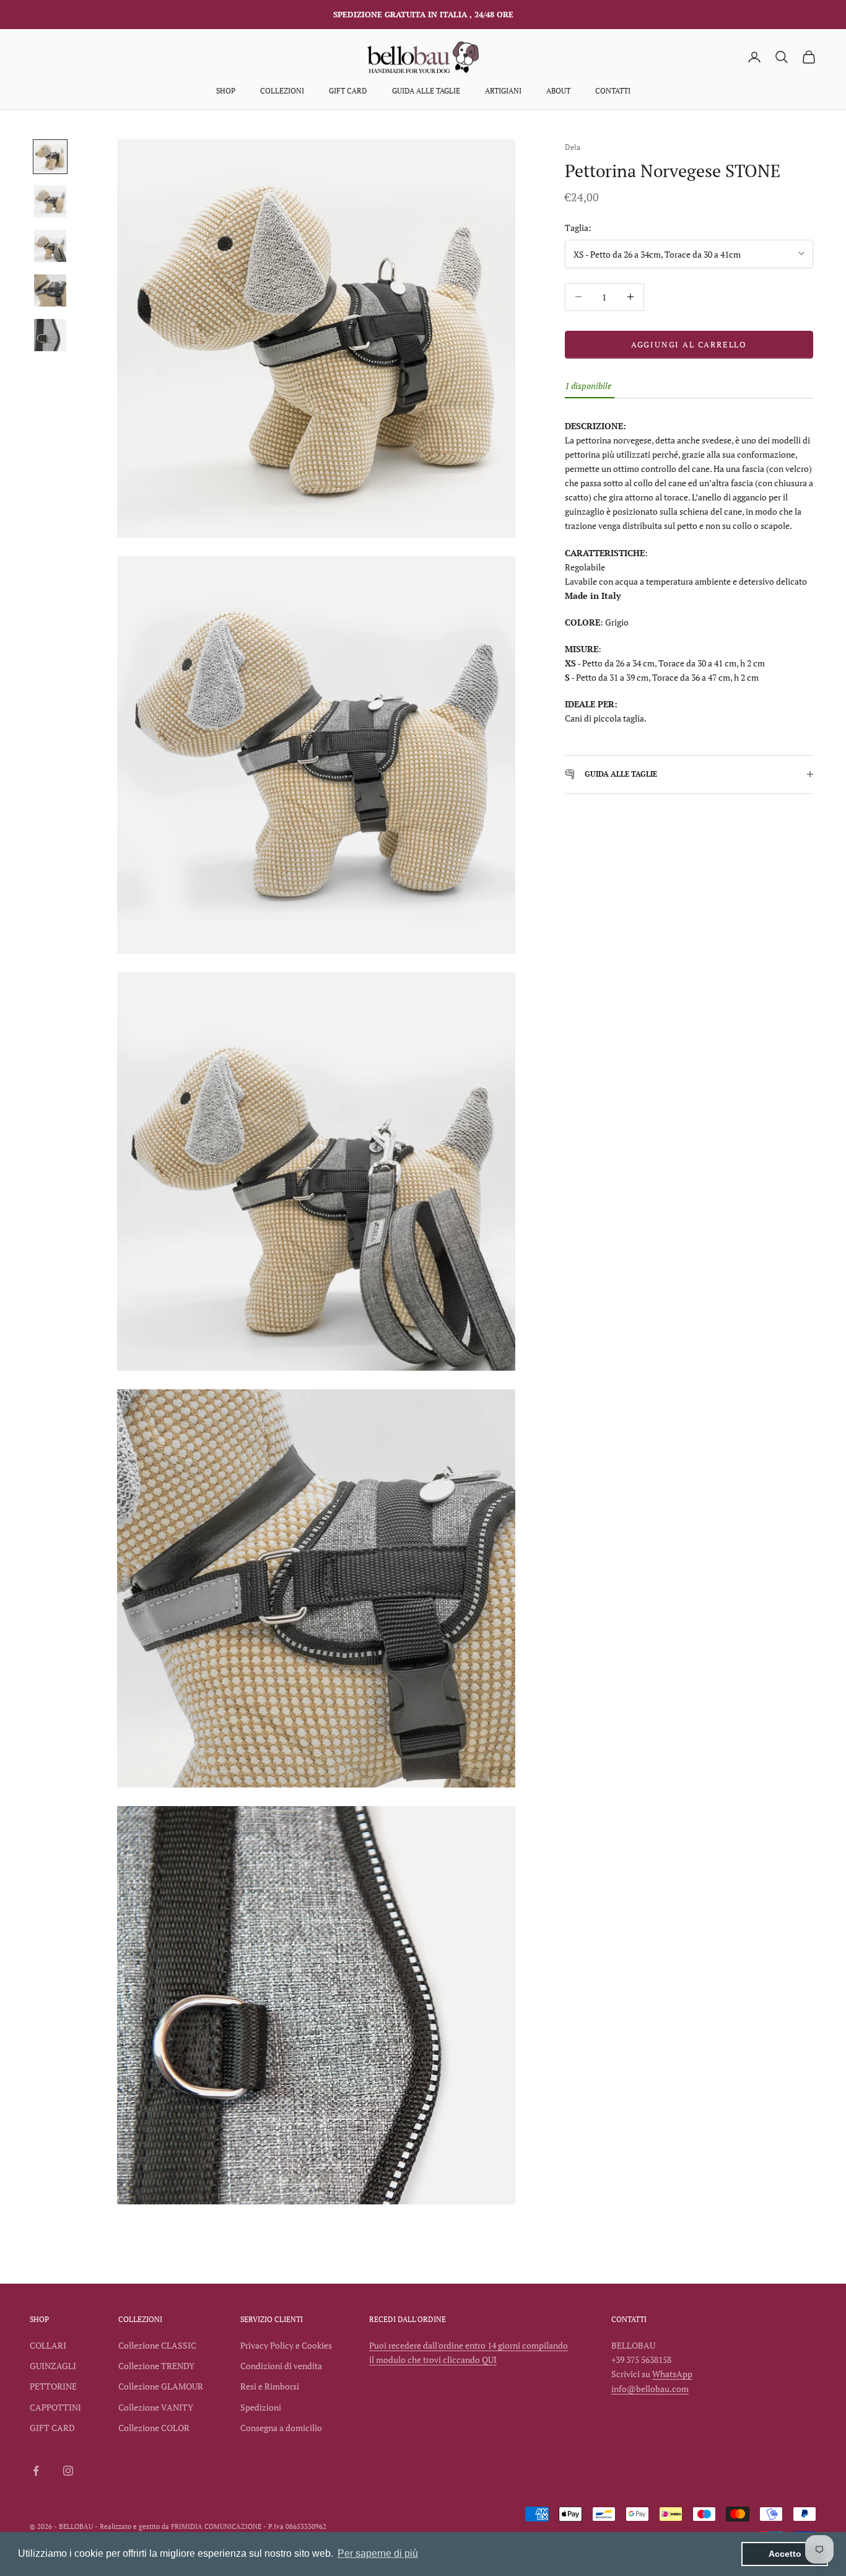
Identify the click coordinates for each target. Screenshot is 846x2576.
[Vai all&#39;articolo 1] (50, 157)
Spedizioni (261, 2407)
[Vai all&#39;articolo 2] (50, 201)
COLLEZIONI (282, 91)
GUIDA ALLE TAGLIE (426, 91)
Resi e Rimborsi (270, 2386)
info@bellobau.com (650, 2389)
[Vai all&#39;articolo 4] (50, 290)
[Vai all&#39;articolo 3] (50, 246)
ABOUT (558, 91)
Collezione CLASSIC (157, 2345)
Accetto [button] (785, 2554)
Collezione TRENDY (156, 2366)
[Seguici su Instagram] (68, 2471)
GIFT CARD (348, 91)
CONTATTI (613, 91)
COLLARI (48, 2345)
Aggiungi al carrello (689, 344)
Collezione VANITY (156, 2407)
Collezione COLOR (154, 2428)
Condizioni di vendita (281, 2366)
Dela (573, 147)
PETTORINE (53, 2386)
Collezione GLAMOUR (161, 2386)
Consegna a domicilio (281, 2428)
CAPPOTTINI (55, 2407)
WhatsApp (672, 2374)
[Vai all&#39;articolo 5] (50, 335)
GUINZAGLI (53, 2366)
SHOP (226, 91)
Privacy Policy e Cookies (286, 2345)
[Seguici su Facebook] (36, 2471)
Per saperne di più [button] (378, 2553)
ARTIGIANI (503, 91)
